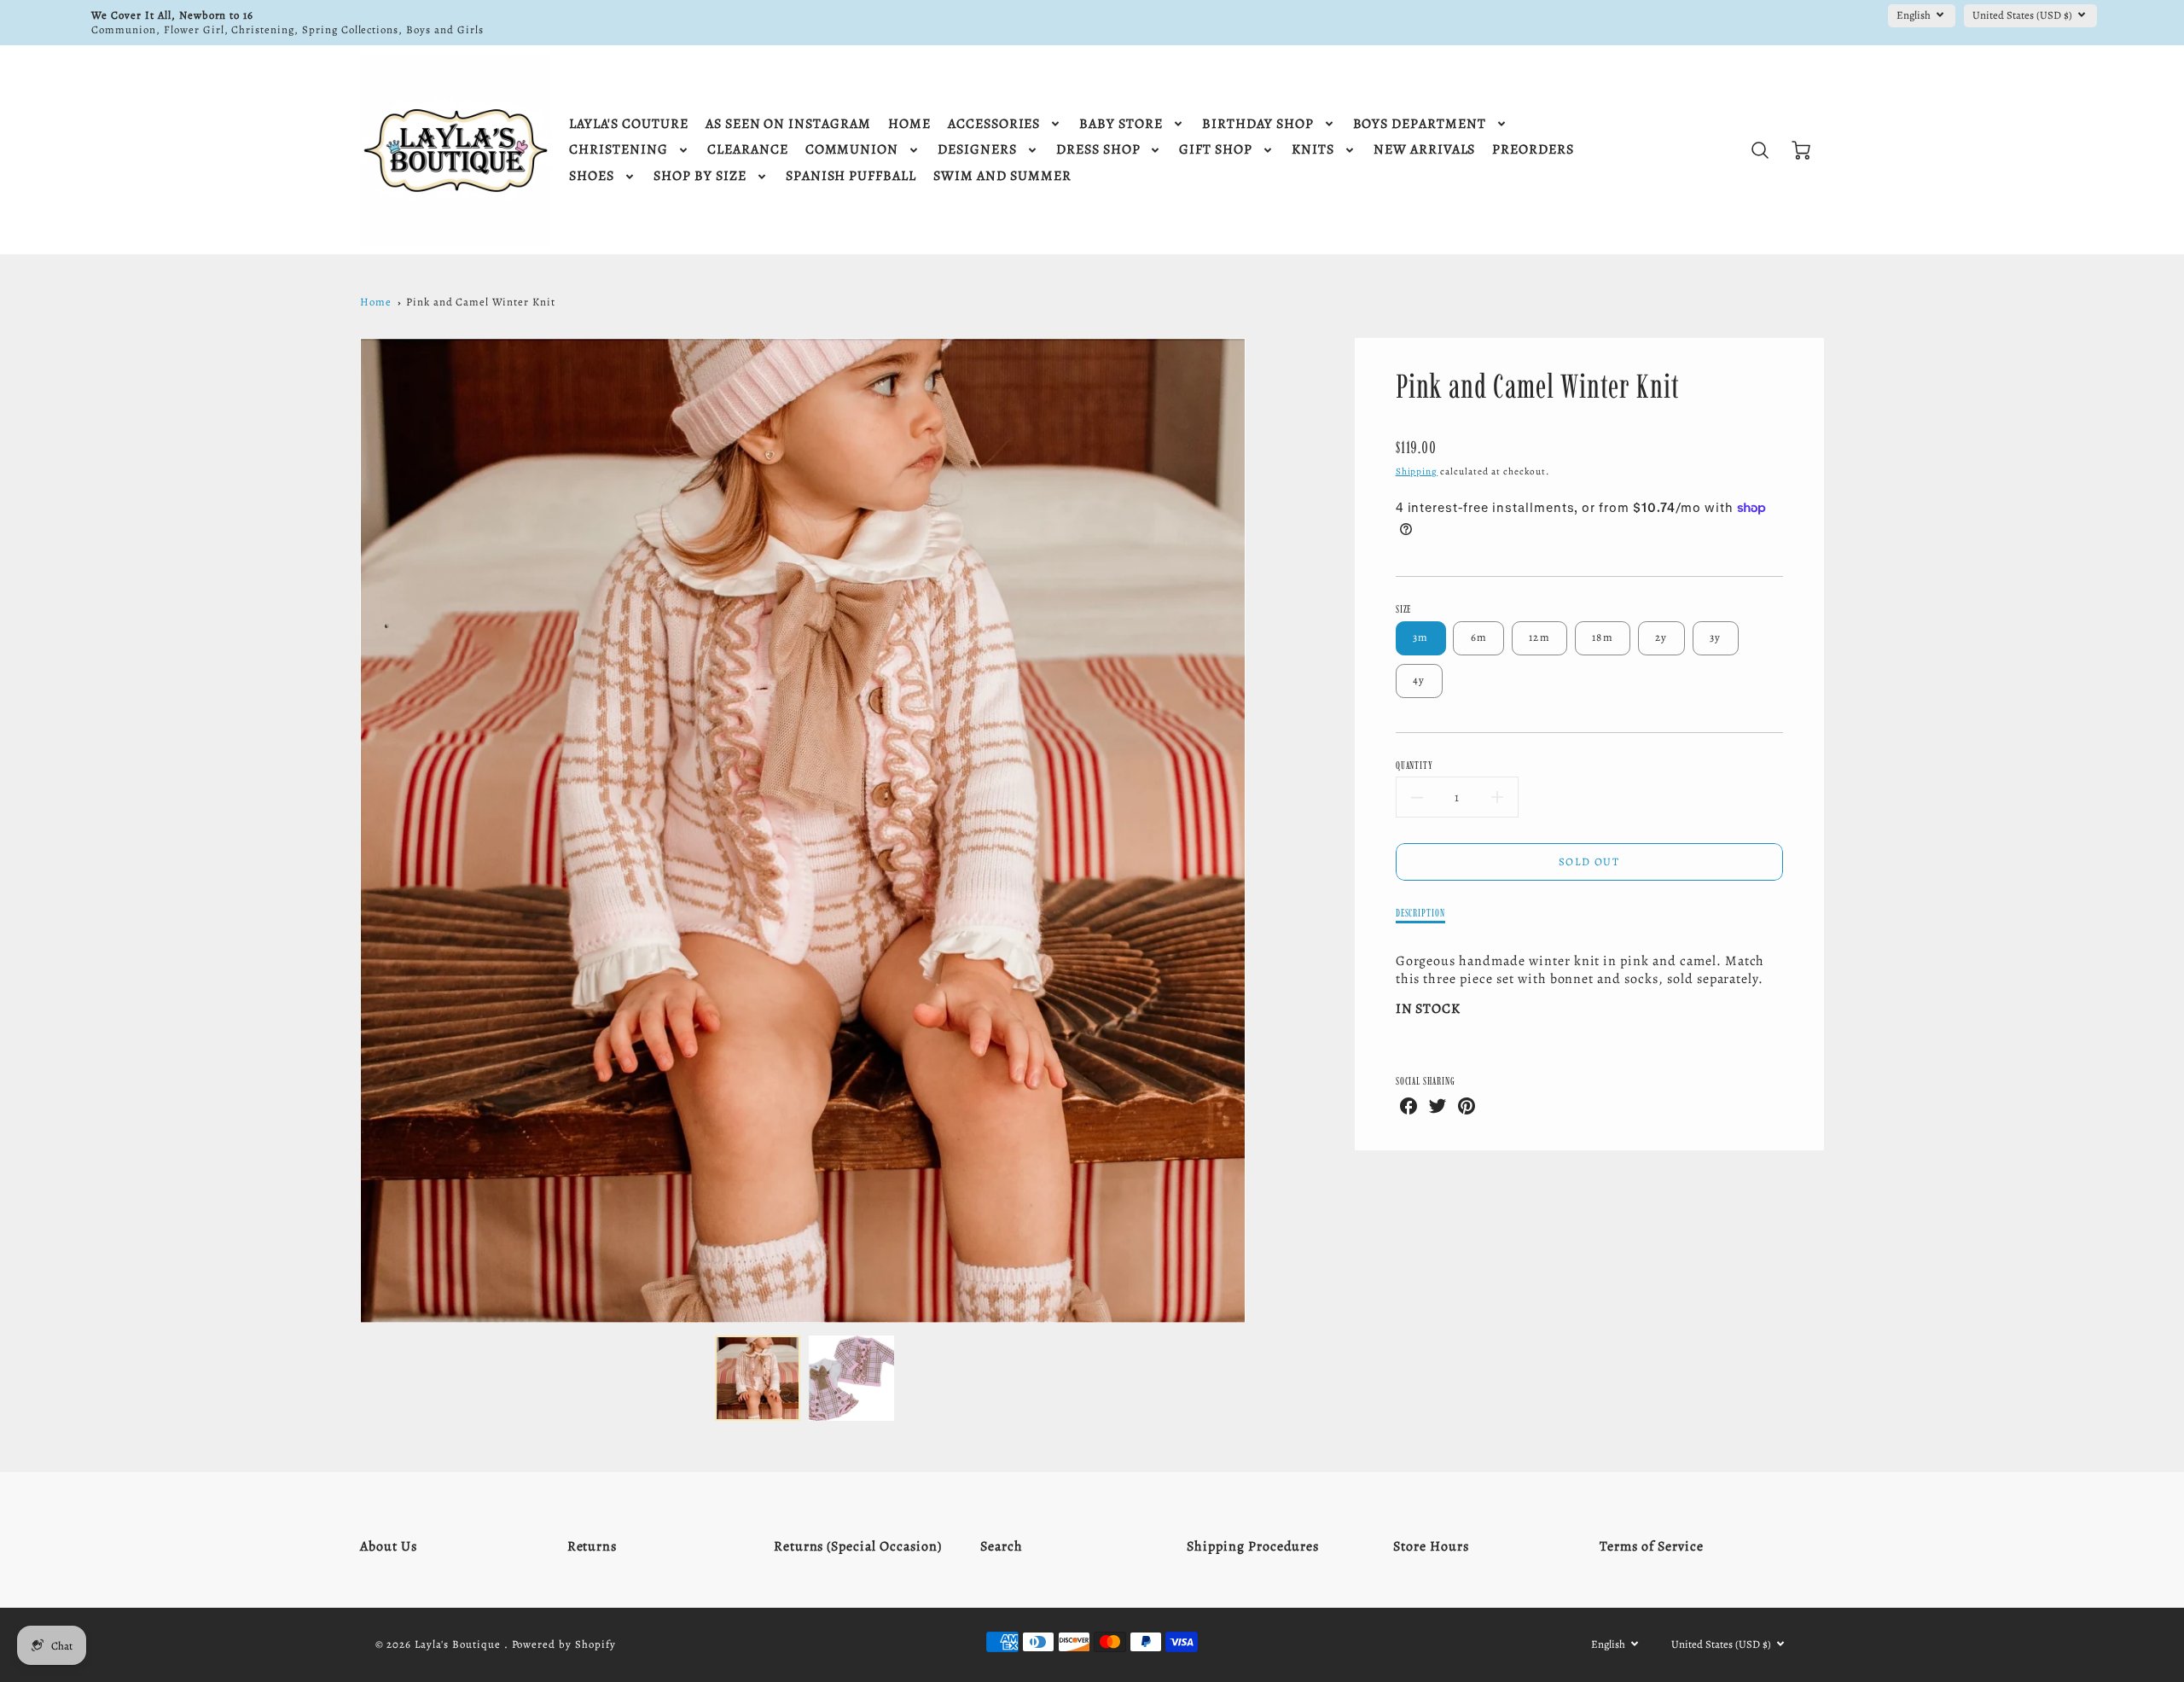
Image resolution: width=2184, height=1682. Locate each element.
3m (1421, 637)
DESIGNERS (977, 150)
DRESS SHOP (1098, 150)
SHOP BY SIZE (700, 176)
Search (1002, 1546)
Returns (592, 1546)
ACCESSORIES (994, 124)
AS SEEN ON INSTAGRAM (788, 124)
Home (376, 302)
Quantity (1415, 765)
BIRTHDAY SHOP (1258, 124)
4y (1419, 680)
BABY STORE (1121, 124)
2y (1661, 637)
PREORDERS (1533, 150)
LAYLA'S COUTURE (628, 124)
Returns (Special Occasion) (858, 1546)
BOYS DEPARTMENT (1420, 124)
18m (1603, 637)
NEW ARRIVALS (1425, 150)
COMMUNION (852, 150)
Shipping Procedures (1253, 1546)
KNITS (1313, 150)
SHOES (592, 176)
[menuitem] (628, 124)
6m (1479, 637)
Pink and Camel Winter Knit (481, 302)
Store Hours (1431, 1546)
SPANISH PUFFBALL (851, 176)
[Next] (1258, 830)
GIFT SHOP (1216, 150)
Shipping (1417, 471)
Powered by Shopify (564, 1644)
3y (1716, 637)
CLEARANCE (748, 150)
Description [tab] (1421, 913)
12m (1539, 637)
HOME (909, 124)
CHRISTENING (619, 150)
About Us (389, 1546)
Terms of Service (1651, 1546)
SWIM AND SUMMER (1002, 176)
